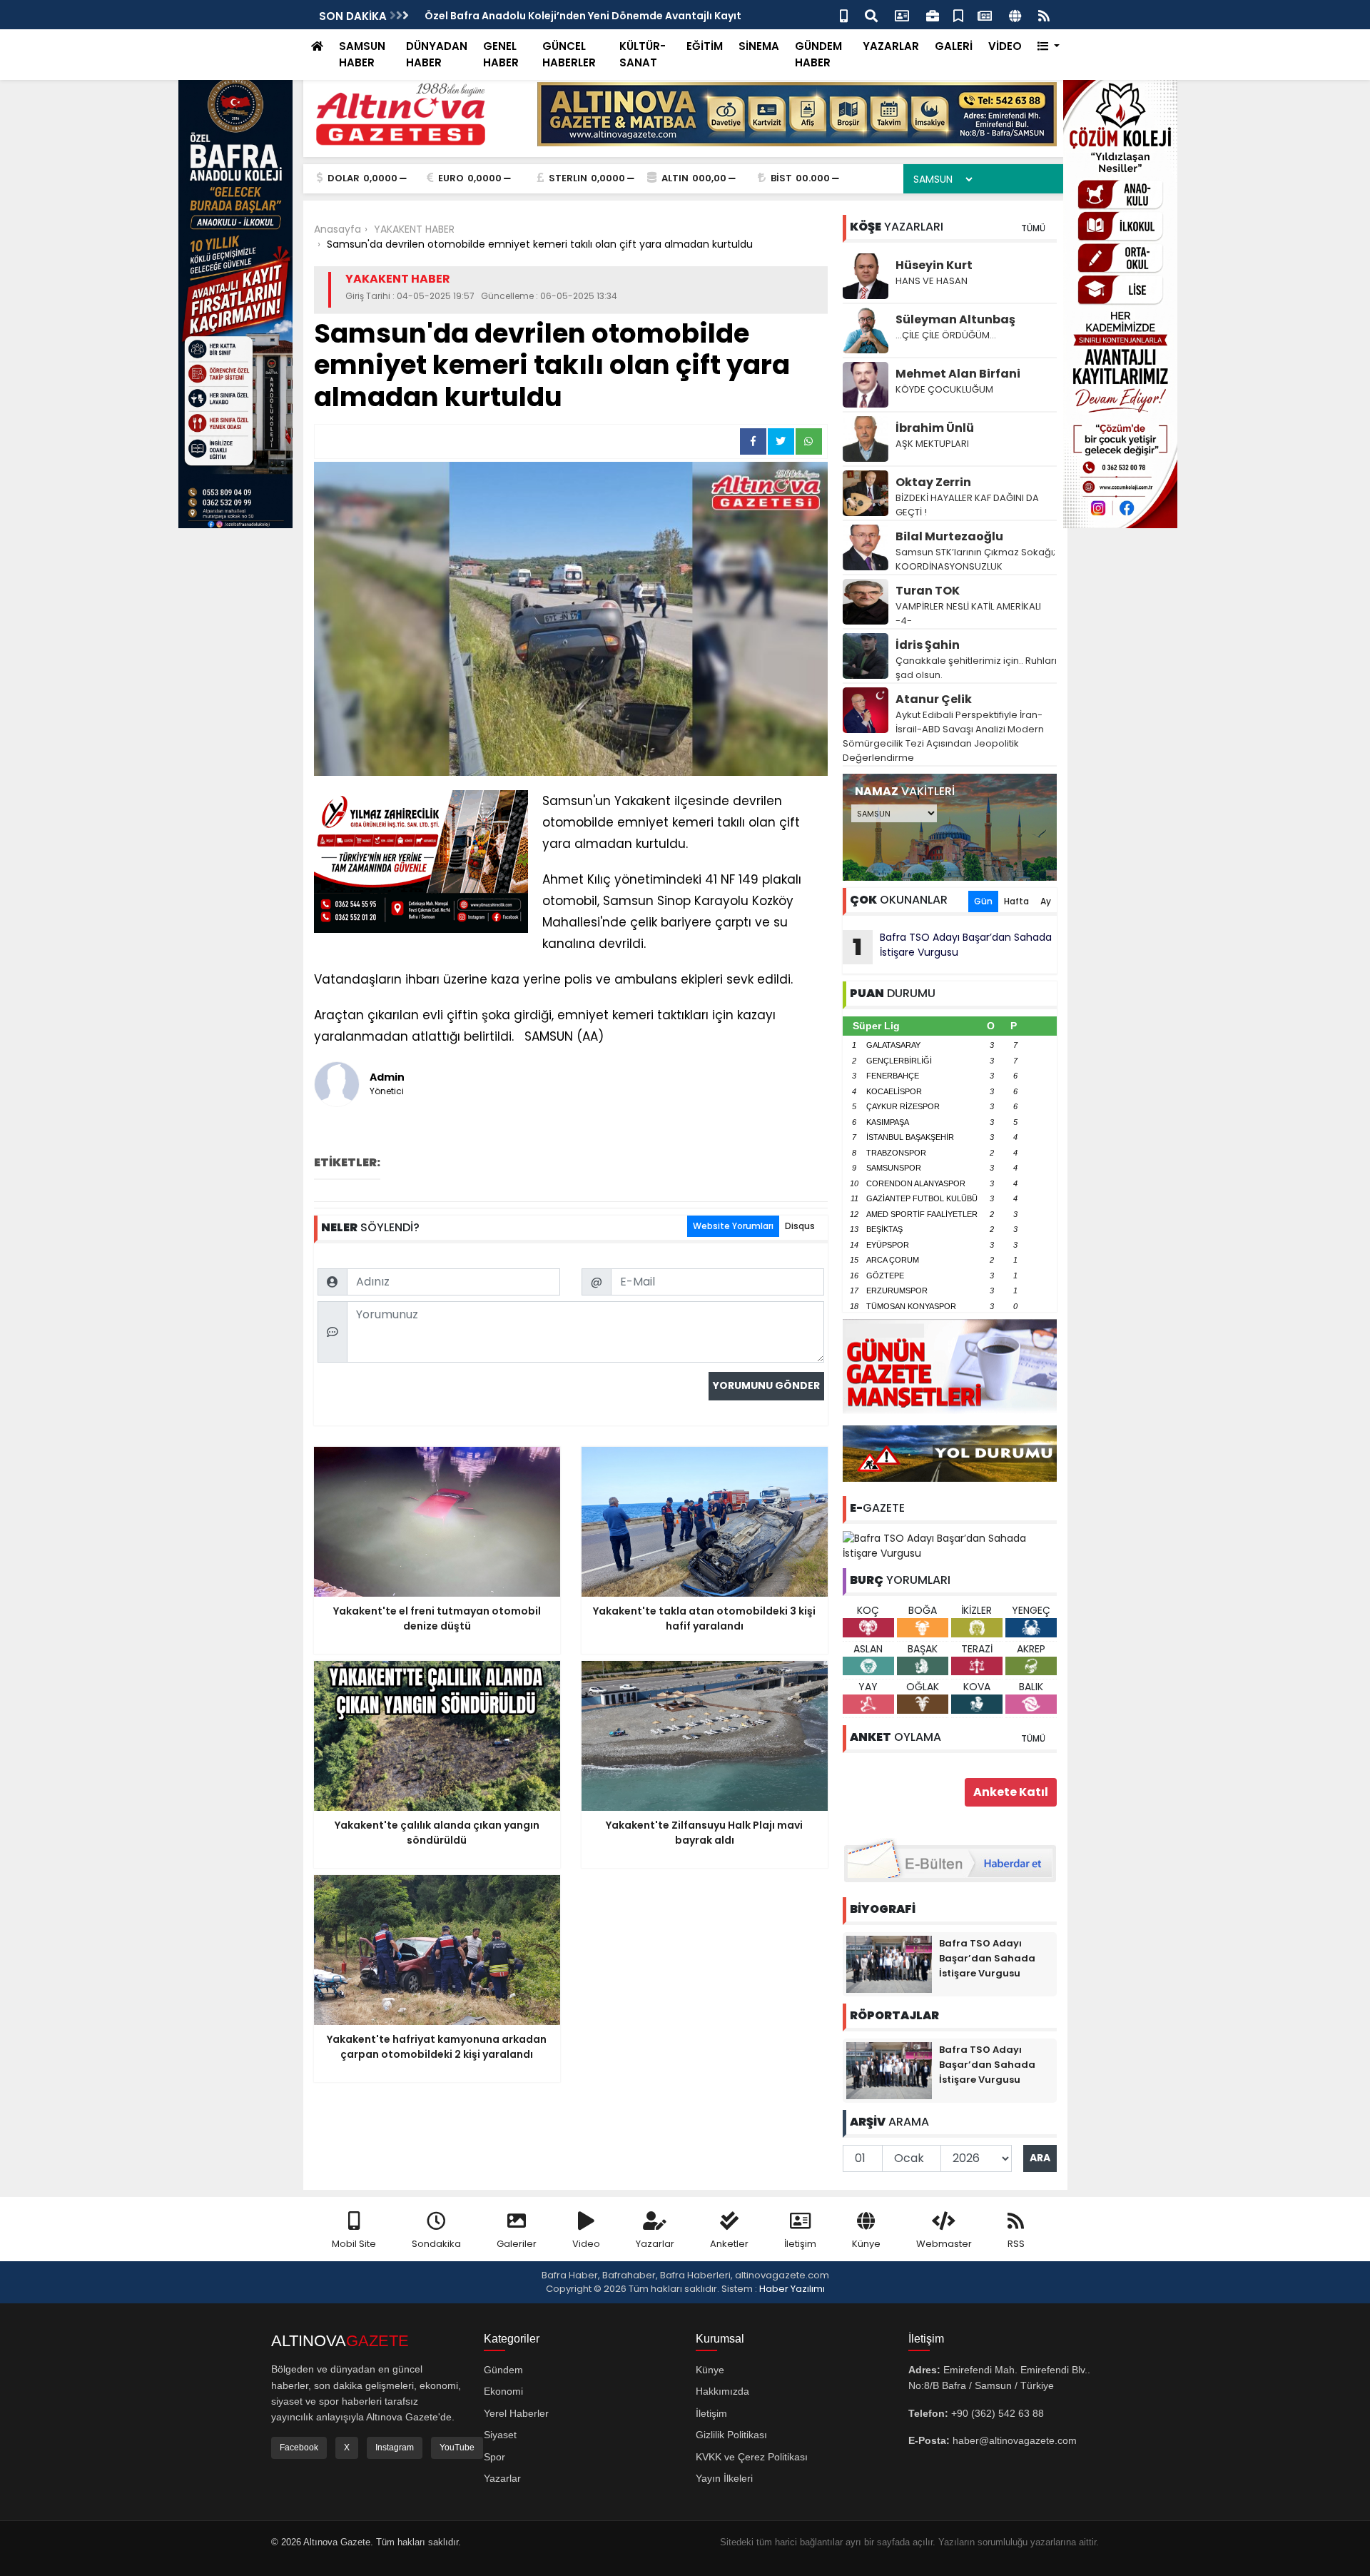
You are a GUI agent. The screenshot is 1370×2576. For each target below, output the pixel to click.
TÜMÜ (1033, 228)
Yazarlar (655, 2244)
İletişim (800, 2244)
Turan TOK (928, 591)
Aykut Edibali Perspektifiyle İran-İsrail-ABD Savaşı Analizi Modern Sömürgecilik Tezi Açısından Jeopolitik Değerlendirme (943, 736)
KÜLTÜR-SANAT (643, 54)
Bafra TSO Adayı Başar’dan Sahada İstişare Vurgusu (952, 946)
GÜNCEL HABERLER (569, 54)
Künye (866, 2244)
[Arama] (871, 15)
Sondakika (436, 2244)
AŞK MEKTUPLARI (932, 444)
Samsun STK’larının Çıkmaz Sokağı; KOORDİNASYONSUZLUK (975, 559)
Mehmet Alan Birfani (958, 374)
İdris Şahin (928, 645)
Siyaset (500, 2435)
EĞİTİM (705, 46)
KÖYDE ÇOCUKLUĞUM (944, 389)
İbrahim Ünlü (935, 428)
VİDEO (1005, 46)
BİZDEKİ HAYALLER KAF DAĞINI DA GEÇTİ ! (967, 505)
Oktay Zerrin (933, 482)
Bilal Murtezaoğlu (949, 536)
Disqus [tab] (800, 1226)
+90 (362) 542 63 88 (998, 2413)
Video (586, 2244)
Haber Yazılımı (792, 2289)
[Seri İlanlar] (958, 15)
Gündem (503, 2370)
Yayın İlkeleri (724, 2478)
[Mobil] (844, 15)
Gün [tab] (983, 901)
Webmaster (944, 2244)
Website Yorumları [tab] (733, 1226)
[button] (1049, 47)
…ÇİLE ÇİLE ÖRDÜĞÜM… (946, 335)
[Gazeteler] (985, 15)
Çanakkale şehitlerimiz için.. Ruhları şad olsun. (976, 668)
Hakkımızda (722, 2391)
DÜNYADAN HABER (437, 54)
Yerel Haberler (516, 2413)
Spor (494, 2457)
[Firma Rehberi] (933, 15)
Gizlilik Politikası (731, 2435)
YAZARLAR (891, 46)
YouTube (457, 2448)
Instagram (395, 2448)
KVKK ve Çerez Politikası (752, 2457)
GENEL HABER (501, 54)
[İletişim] (902, 15)
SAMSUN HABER (362, 54)
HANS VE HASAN (932, 281)
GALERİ (954, 46)
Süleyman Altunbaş (955, 319)
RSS (1016, 2244)
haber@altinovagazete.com (1015, 2440)
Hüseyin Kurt (934, 265)
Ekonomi (503, 2391)
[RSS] (1044, 15)
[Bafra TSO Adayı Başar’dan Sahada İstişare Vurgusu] (950, 1545)
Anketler (729, 2244)
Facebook (299, 2448)
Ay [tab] (1046, 901)
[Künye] (1015, 15)
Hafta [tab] (1016, 901)
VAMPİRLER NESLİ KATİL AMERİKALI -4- (968, 613)
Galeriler (517, 2244)
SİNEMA (759, 46)
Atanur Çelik (934, 699)
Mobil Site (354, 2244)
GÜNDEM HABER (818, 54)
